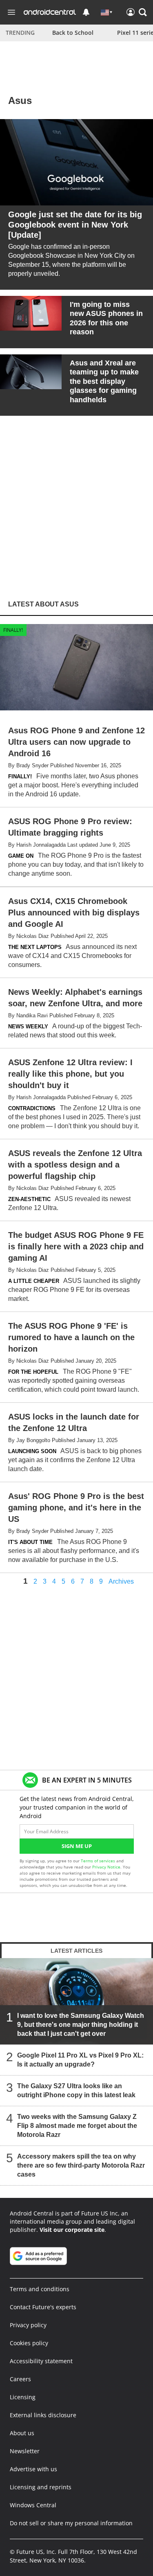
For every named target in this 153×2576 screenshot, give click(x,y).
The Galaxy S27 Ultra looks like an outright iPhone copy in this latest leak (76, 2090)
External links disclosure (43, 2415)
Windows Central (33, 2505)
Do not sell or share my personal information (71, 2523)
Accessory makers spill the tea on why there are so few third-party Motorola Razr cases (81, 2165)
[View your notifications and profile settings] (86, 12)
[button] (143, 12)
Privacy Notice (106, 1867)
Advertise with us (33, 2469)
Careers (20, 2379)
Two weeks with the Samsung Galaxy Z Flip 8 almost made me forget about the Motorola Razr (77, 2126)
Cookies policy (29, 2343)
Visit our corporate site (72, 2230)
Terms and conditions (40, 2289)
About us (22, 2433)
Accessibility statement (41, 2361)
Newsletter (25, 2451)
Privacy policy (28, 2325)
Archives (121, 1582)
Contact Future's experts (43, 2307)
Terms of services (99, 1861)
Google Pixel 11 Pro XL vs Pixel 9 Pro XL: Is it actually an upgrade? (80, 2060)
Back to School (73, 33)
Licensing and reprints (41, 2487)
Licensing (23, 2397)
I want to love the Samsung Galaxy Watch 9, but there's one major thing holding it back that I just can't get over (81, 2025)
